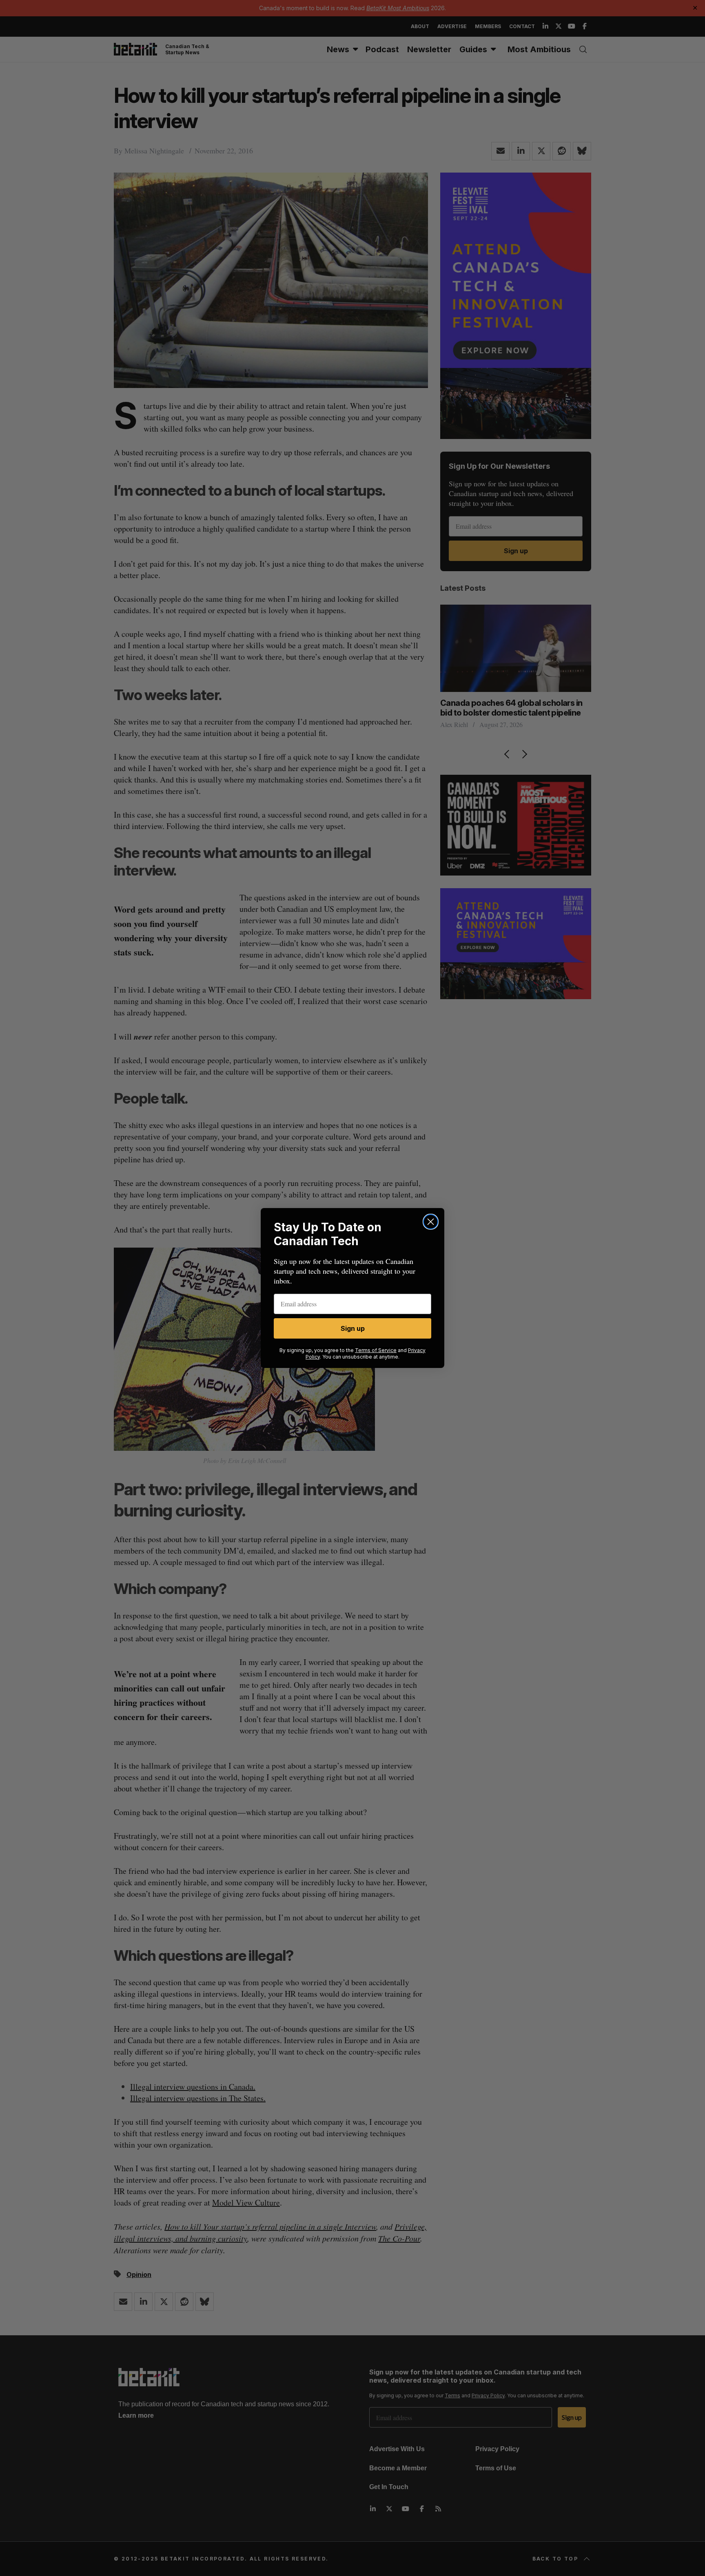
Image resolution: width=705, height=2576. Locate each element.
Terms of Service (376, 1350)
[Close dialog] (431, 1222)
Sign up (353, 1328)
